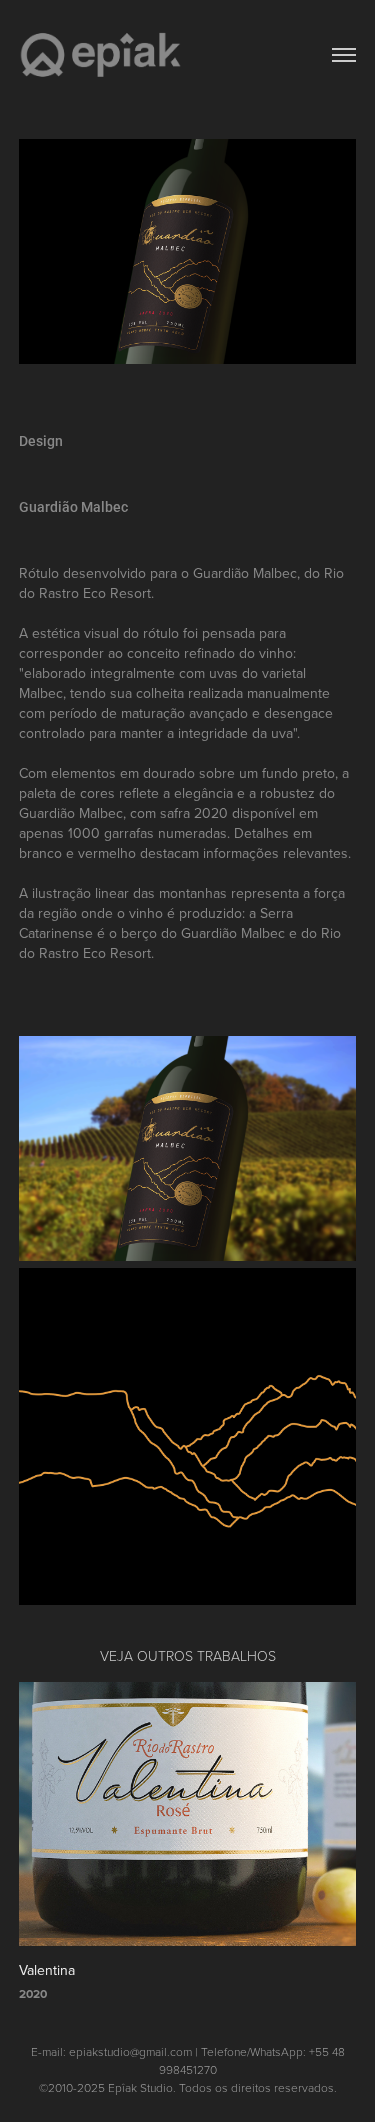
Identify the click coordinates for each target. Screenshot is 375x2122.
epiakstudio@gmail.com (130, 2051)
